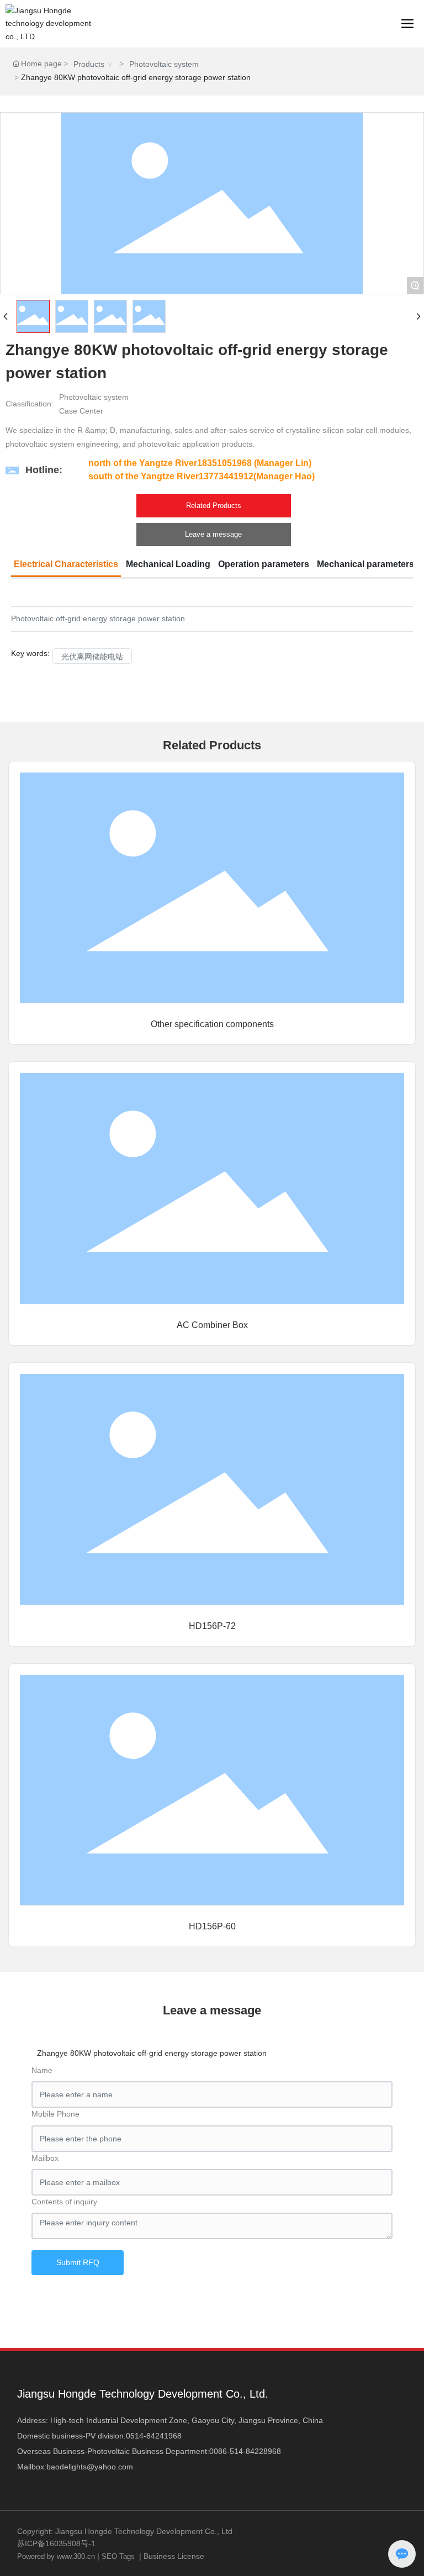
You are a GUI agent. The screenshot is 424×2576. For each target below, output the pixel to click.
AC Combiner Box (212, 1325)
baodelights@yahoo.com (90, 2467)
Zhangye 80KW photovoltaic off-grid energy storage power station (152, 2053)
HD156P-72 (212, 1626)
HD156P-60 (212, 1926)
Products (89, 64)
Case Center (81, 411)
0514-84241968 (154, 2436)
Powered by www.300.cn (56, 2556)
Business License (174, 2556)
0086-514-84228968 (245, 2451)
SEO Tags (118, 2556)
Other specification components (212, 1024)
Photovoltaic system (164, 64)
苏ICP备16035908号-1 (56, 2543)
